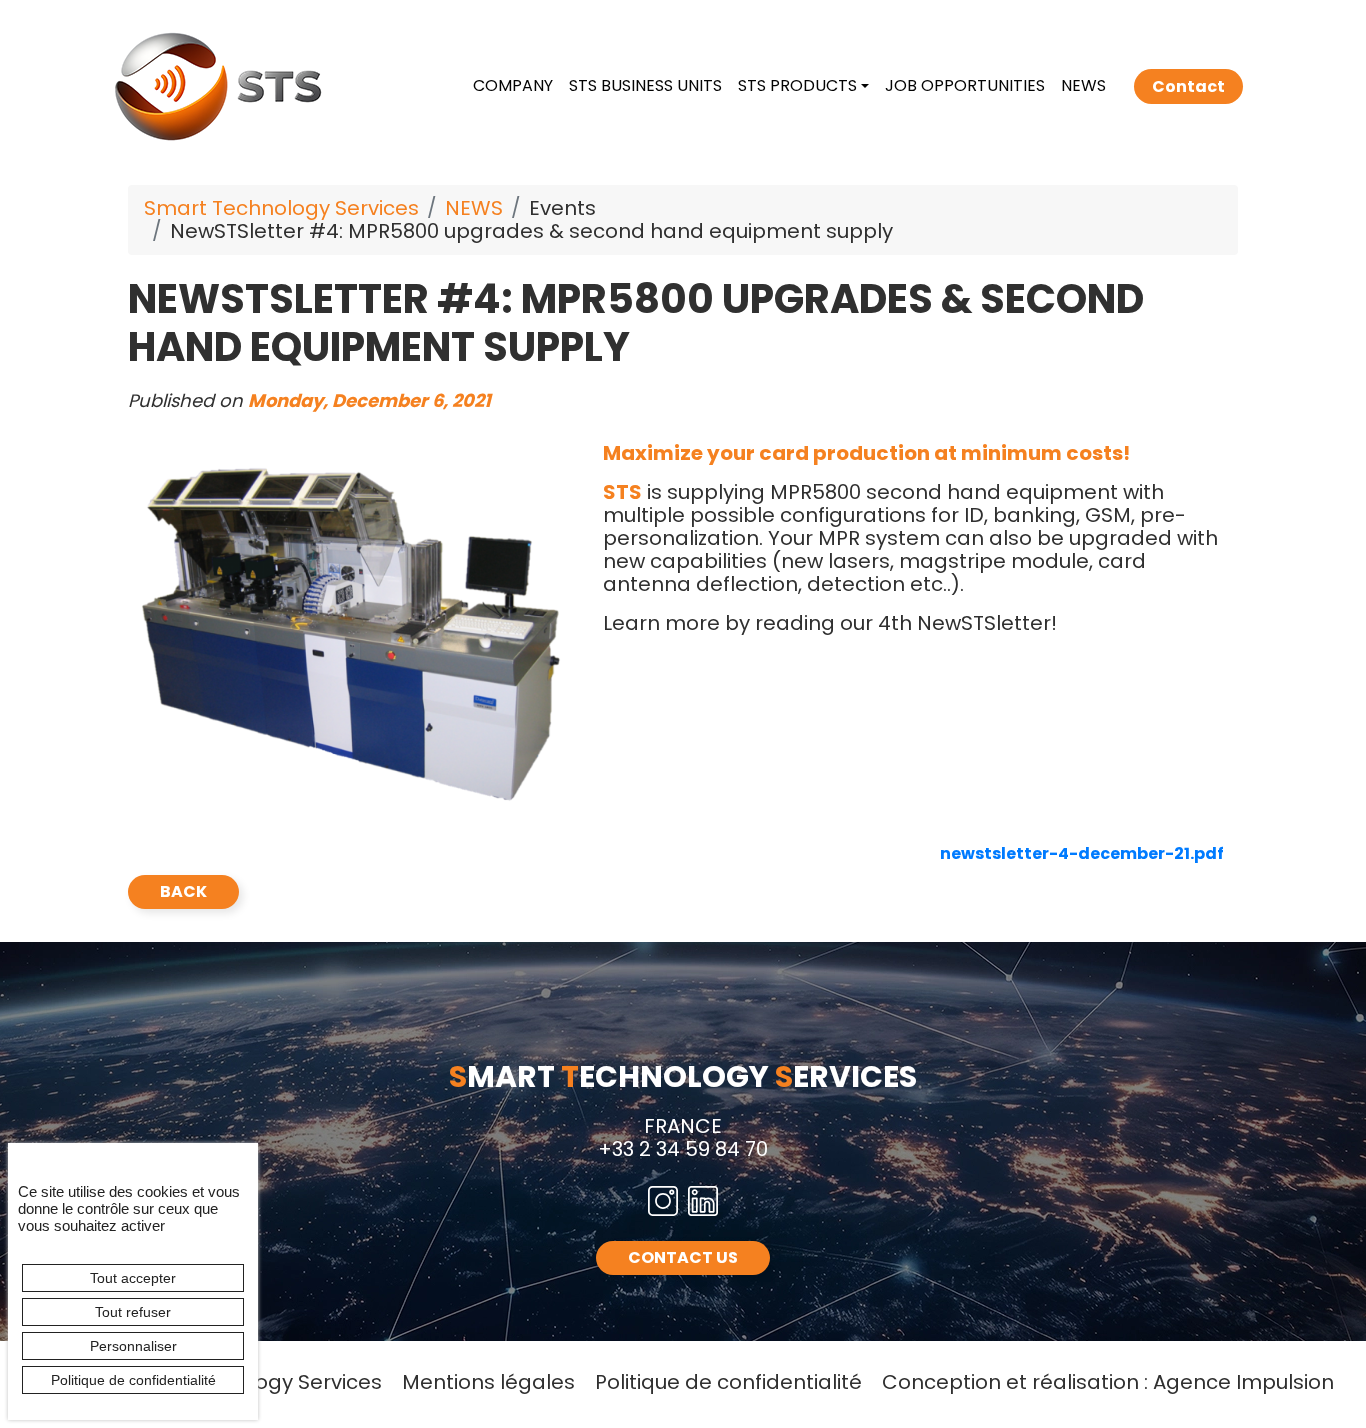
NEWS (1083, 85)
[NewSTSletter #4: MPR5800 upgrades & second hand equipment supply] (350, 628)
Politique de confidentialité (728, 1382)
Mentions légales (488, 1382)
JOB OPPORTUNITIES (965, 85)
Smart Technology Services (281, 208)
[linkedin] (703, 1201)
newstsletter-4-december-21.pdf (1082, 853)
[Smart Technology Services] (222, 85)
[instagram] (663, 1201)
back (183, 891)
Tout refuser (133, 1312)
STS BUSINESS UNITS (645, 85)
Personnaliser (133, 1346)
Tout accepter (133, 1278)
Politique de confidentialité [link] (133, 1380)
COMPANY (513, 85)
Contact (1188, 86)
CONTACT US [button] (683, 1257)
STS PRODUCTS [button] (797, 85)
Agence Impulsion (1243, 1382)
